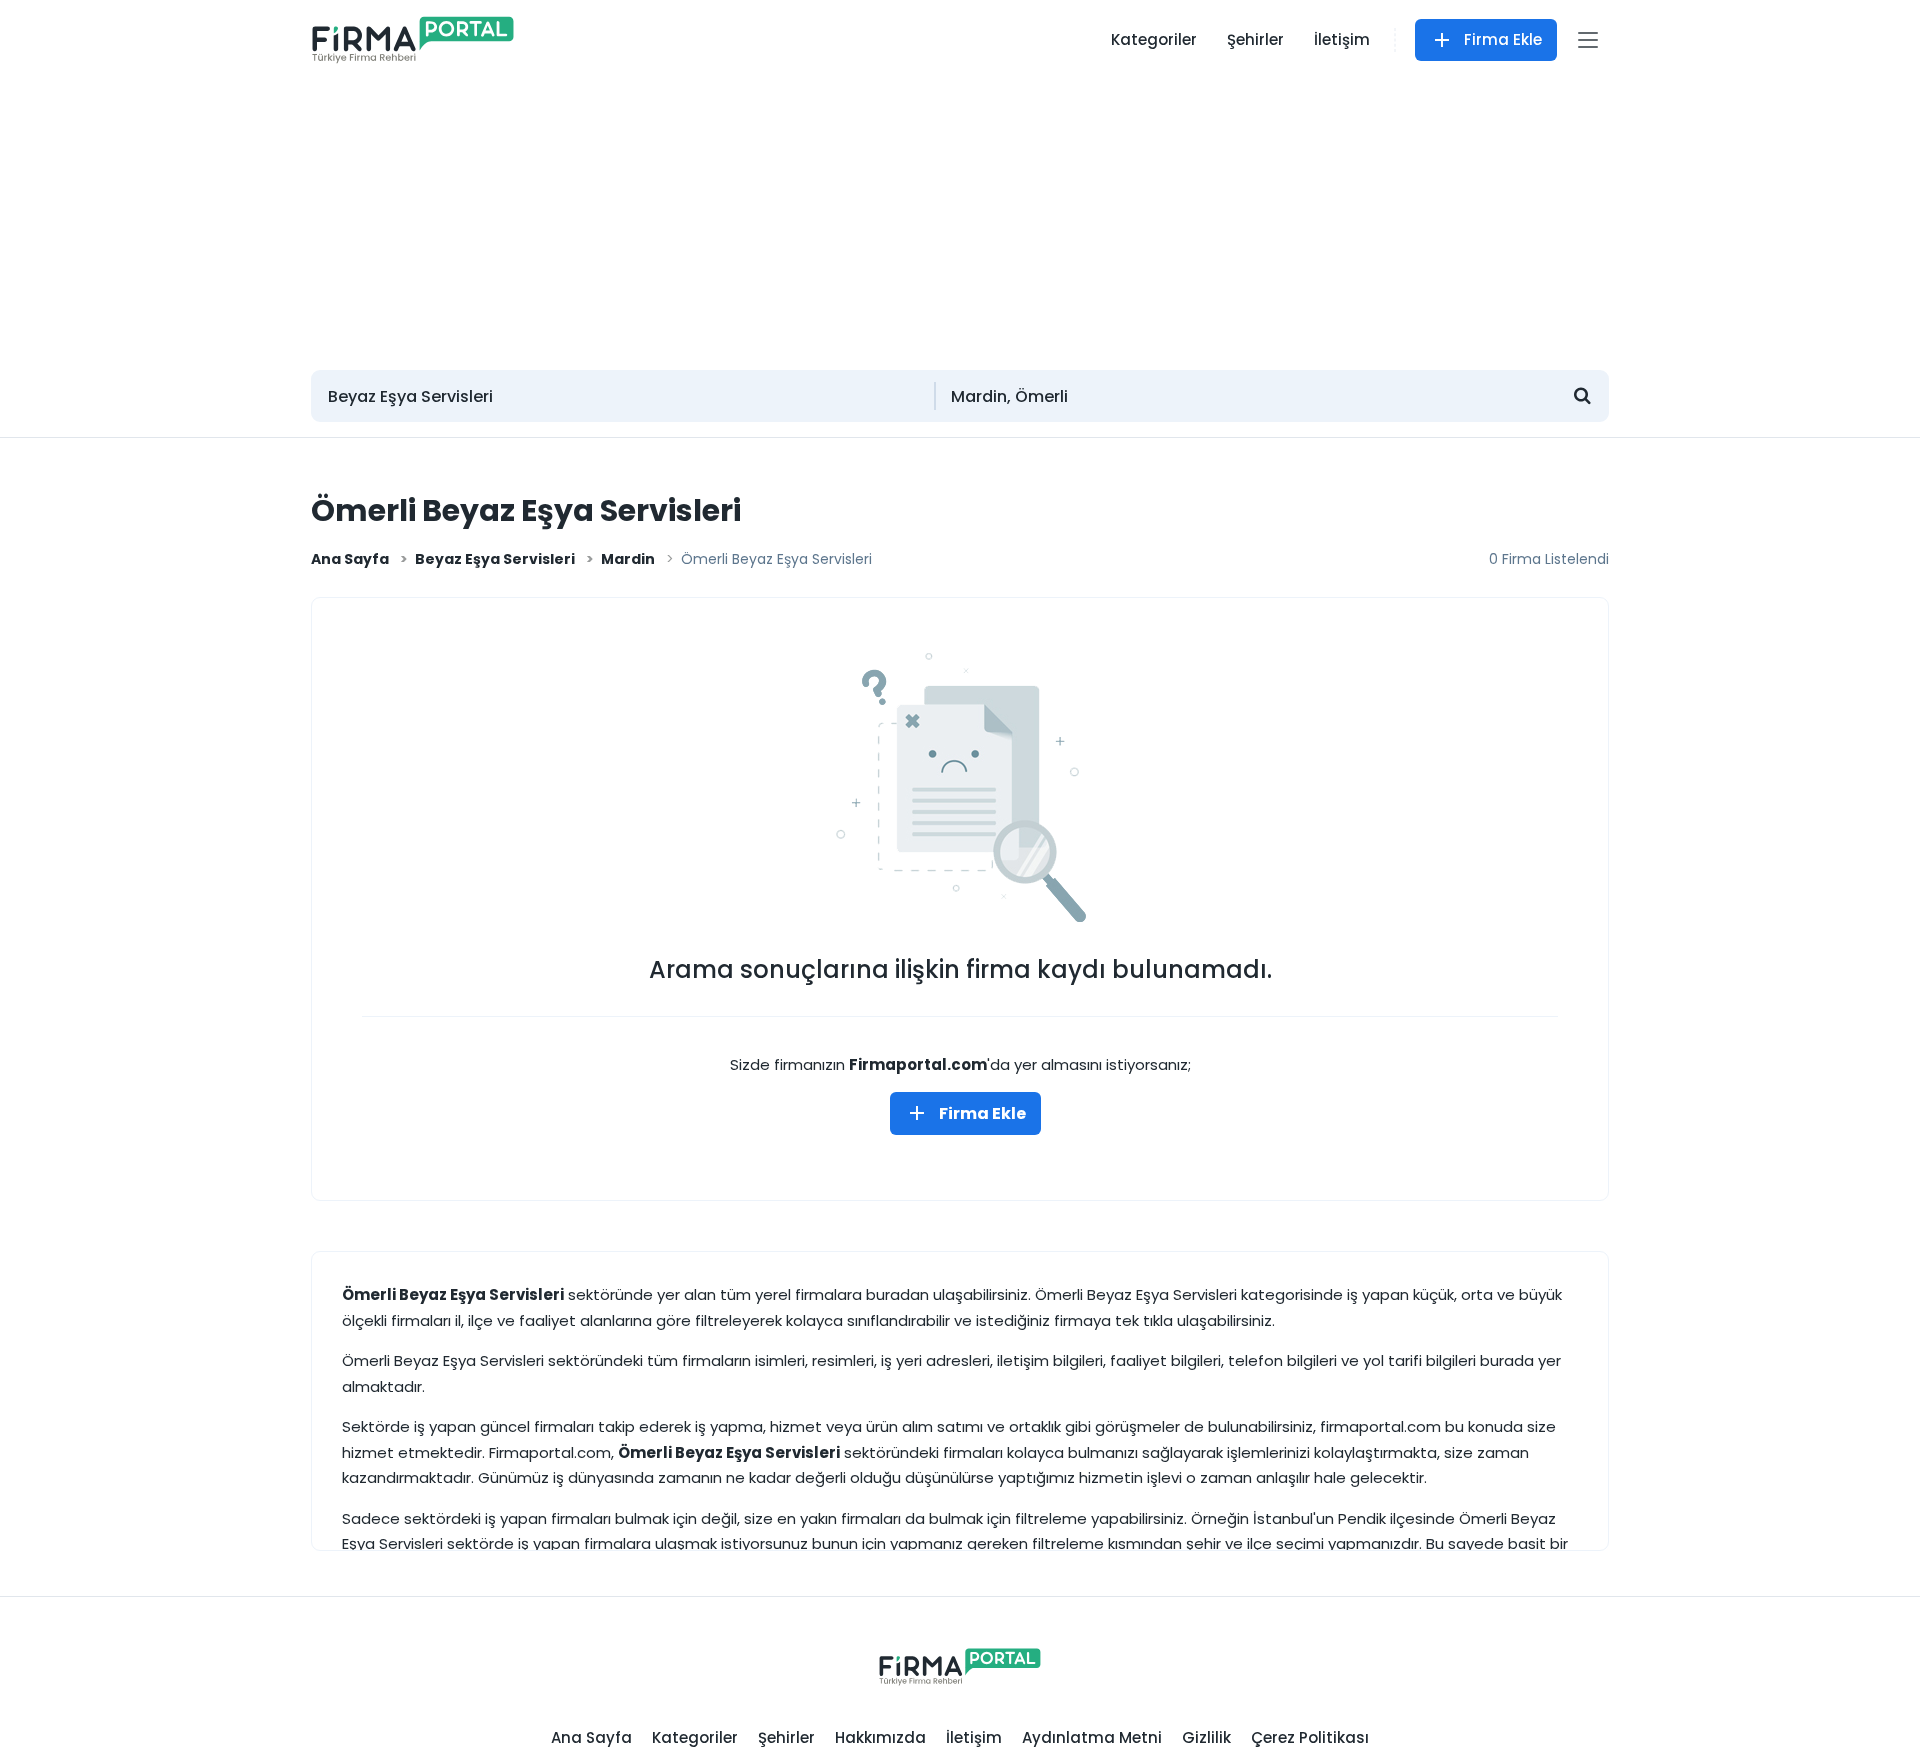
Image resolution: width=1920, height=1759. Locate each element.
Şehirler (1255, 39)
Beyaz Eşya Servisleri (495, 559)
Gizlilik (1206, 1737)
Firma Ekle (1503, 39)
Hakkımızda (880, 1737)
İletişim (1342, 39)
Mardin (628, 559)
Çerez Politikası (1310, 1737)
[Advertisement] (960, 215)
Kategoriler (1154, 39)
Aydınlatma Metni (1092, 1737)
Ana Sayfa (350, 559)
